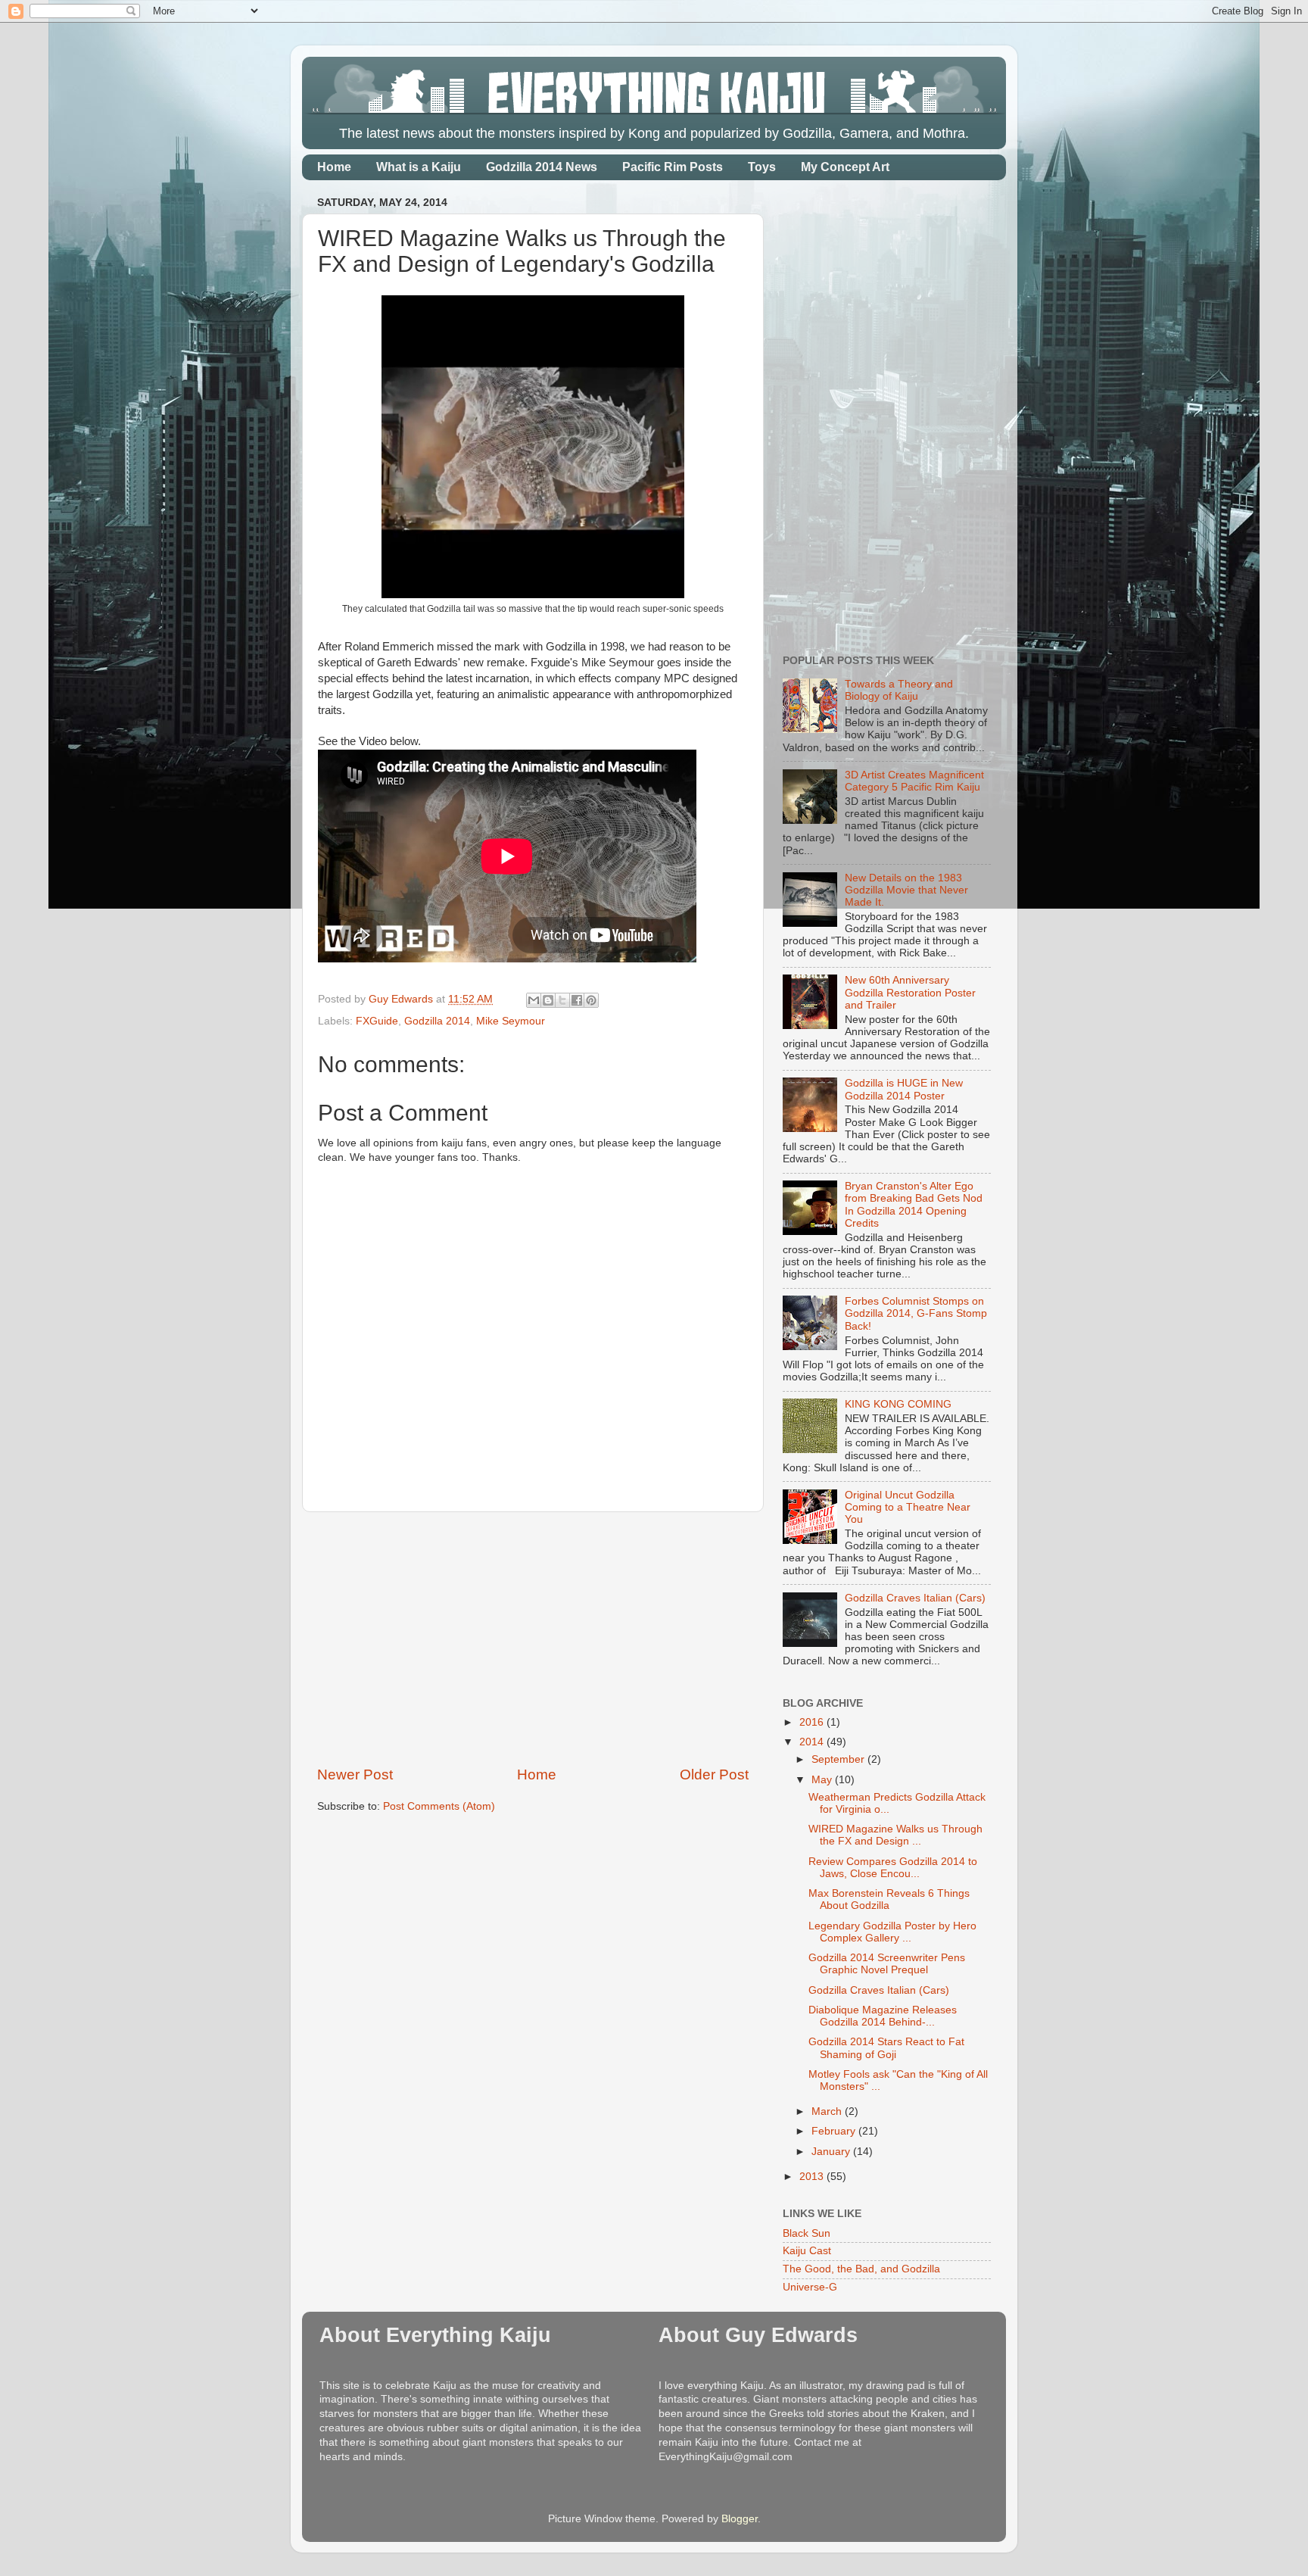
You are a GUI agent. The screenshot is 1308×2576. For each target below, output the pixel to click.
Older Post (714, 1775)
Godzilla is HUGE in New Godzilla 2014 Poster (904, 1089)
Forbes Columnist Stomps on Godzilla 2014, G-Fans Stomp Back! (916, 1313)
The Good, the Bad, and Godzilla (861, 2269)
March (828, 2111)
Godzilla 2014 (437, 1021)
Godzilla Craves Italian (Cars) (915, 1598)
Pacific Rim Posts (673, 167)
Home (334, 167)
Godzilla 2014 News (542, 167)
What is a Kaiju (419, 167)
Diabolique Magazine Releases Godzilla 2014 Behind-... (883, 2016)
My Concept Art (845, 167)
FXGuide (377, 1021)
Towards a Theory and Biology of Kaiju (899, 690)
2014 (813, 1742)
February (835, 2131)
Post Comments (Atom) (439, 1806)
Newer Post (355, 1775)
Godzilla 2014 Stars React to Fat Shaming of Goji (886, 2048)
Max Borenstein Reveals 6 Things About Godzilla (889, 1899)
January (832, 2152)
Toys (762, 167)
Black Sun (807, 2233)
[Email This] (534, 1000)
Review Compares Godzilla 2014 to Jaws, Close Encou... (893, 1868)
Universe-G (810, 2287)
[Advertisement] (533, 1639)
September (839, 1759)
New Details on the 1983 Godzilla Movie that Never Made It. (906, 890)
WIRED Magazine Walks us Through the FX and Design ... (895, 1835)
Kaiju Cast (807, 2251)
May (823, 1780)
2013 (813, 2177)
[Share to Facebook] (577, 1000)
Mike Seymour (511, 1021)
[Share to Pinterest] (591, 1000)
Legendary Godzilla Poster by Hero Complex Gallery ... (892, 1932)
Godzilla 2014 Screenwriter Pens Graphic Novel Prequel (887, 1964)
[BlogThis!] (548, 1000)
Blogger (740, 2519)
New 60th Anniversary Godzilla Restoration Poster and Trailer (910, 992)
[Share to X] (562, 1000)
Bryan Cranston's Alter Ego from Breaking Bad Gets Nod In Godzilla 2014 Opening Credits (914, 1205)
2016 (813, 1722)
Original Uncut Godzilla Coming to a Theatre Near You (908, 1507)
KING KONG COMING (898, 1404)
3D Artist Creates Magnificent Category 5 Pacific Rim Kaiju (914, 781)
